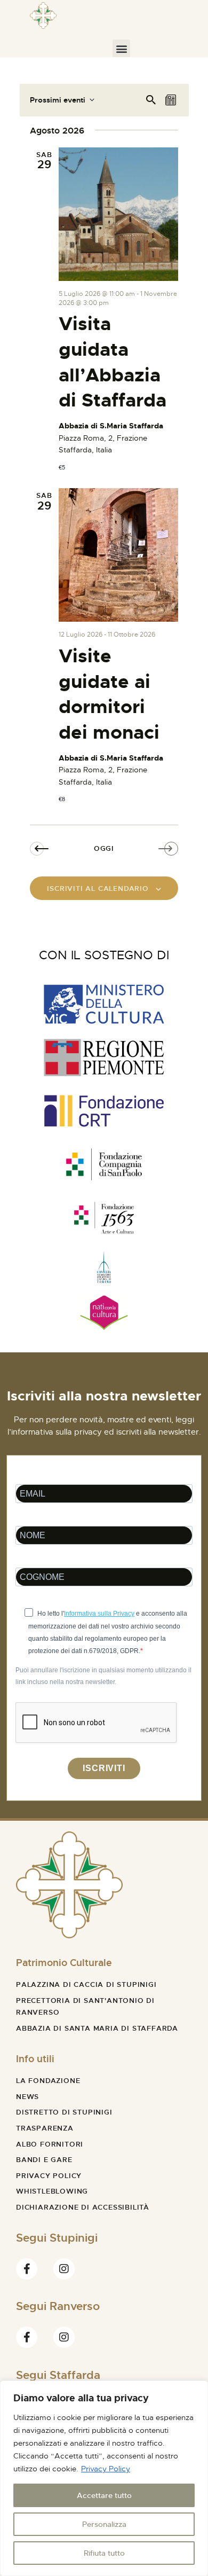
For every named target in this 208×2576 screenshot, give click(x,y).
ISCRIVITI (104, 1768)
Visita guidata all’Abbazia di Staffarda (113, 362)
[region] (104, 2478)
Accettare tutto (104, 2495)
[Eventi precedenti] (41, 849)
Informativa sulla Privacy (99, 1614)
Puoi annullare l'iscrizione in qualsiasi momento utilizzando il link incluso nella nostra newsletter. (103, 1676)
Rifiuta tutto (104, 2553)
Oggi (104, 848)
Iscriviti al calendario (98, 888)
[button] (121, 48)
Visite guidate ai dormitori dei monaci (109, 694)
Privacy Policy (106, 2469)
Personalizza (104, 2524)
